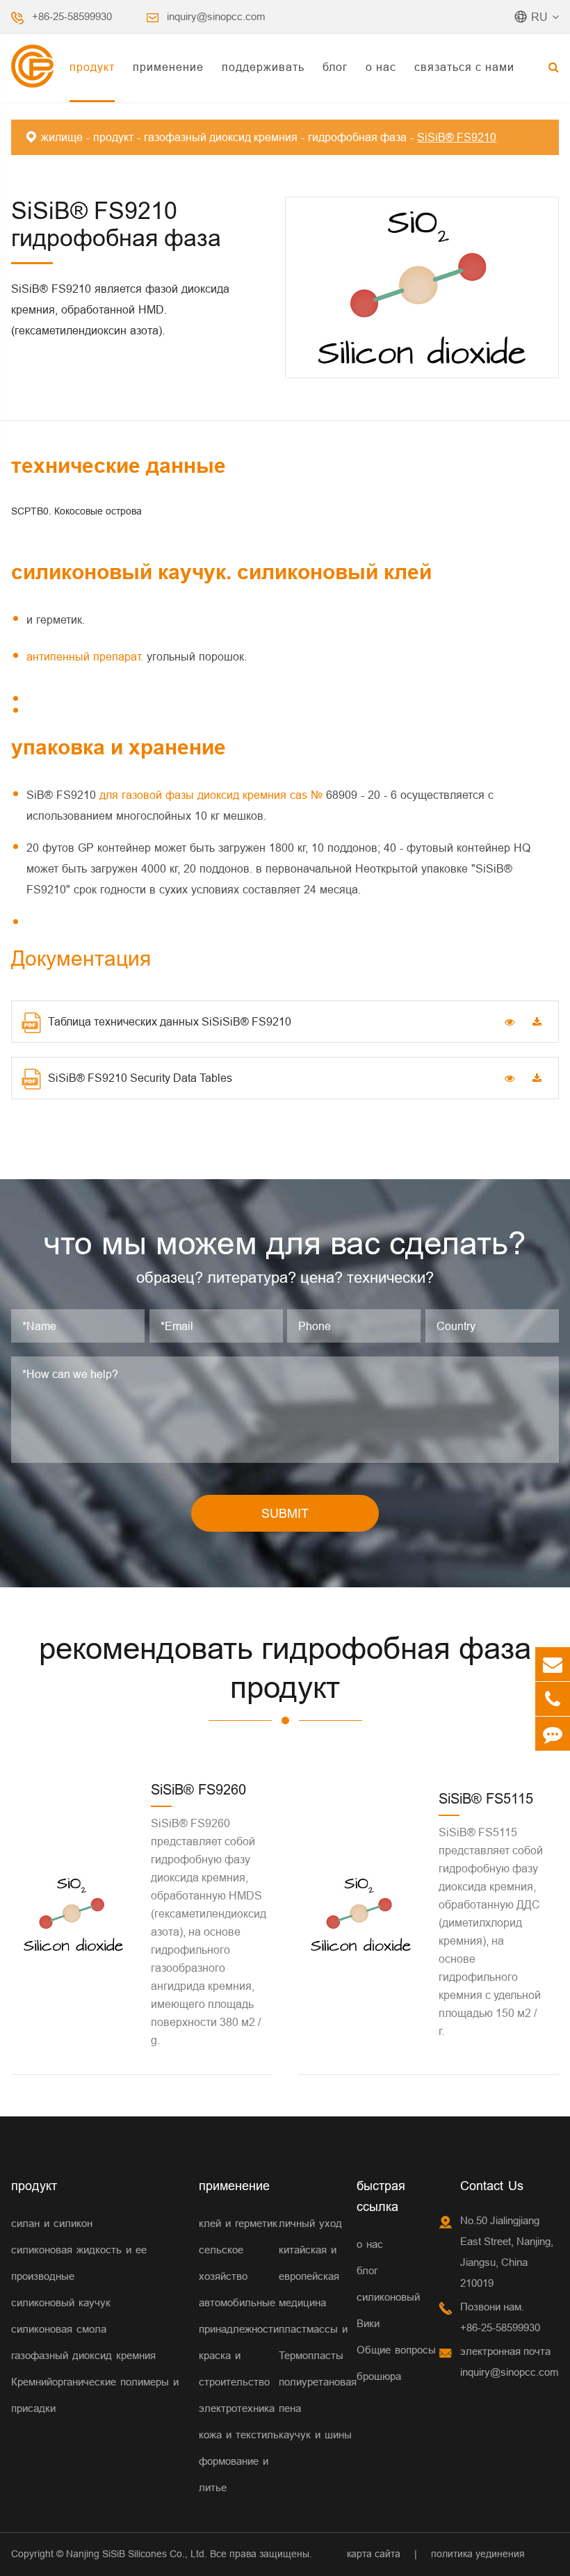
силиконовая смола (59, 2329)
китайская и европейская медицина (309, 2276)
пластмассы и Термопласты (313, 2342)
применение (168, 67)
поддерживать (263, 67)
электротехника (237, 2408)
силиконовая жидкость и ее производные (79, 2263)
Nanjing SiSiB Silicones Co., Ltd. (137, 2554)
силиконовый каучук (61, 2302)
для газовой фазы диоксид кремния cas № (213, 795)
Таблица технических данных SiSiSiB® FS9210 (170, 1021)
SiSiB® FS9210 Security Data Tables (140, 1078)
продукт (92, 67)
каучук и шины (315, 2435)
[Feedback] (553, 1734)
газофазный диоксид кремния (221, 137)
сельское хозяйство (223, 2263)
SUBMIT (285, 1513)
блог (335, 67)
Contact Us (492, 2186)
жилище (62, 137)
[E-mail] (553, 1664)
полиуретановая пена (318, 2395)
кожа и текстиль (239, 2435)
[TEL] (553, 1699)
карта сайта (374, 2554)
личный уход (310, 2223)
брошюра (379, 2376)
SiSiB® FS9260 (198, 1789)
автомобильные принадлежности (239, 2316)
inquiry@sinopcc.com (216, 16)
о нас (381, 67)
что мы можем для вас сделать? (285, 1243)
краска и (220, 2355)
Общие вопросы (396, 2350)
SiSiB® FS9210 (457, 137)
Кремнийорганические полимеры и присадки (95, 2395)
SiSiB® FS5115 (486, 1798)
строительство (234, 2382)
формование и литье (234, 2474)
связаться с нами (464, 67)
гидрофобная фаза (357, 137)
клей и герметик (238, 2223)
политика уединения (478, 2554)
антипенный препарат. (87, 656)
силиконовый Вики (388, 2310)
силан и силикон (52, 2223)
